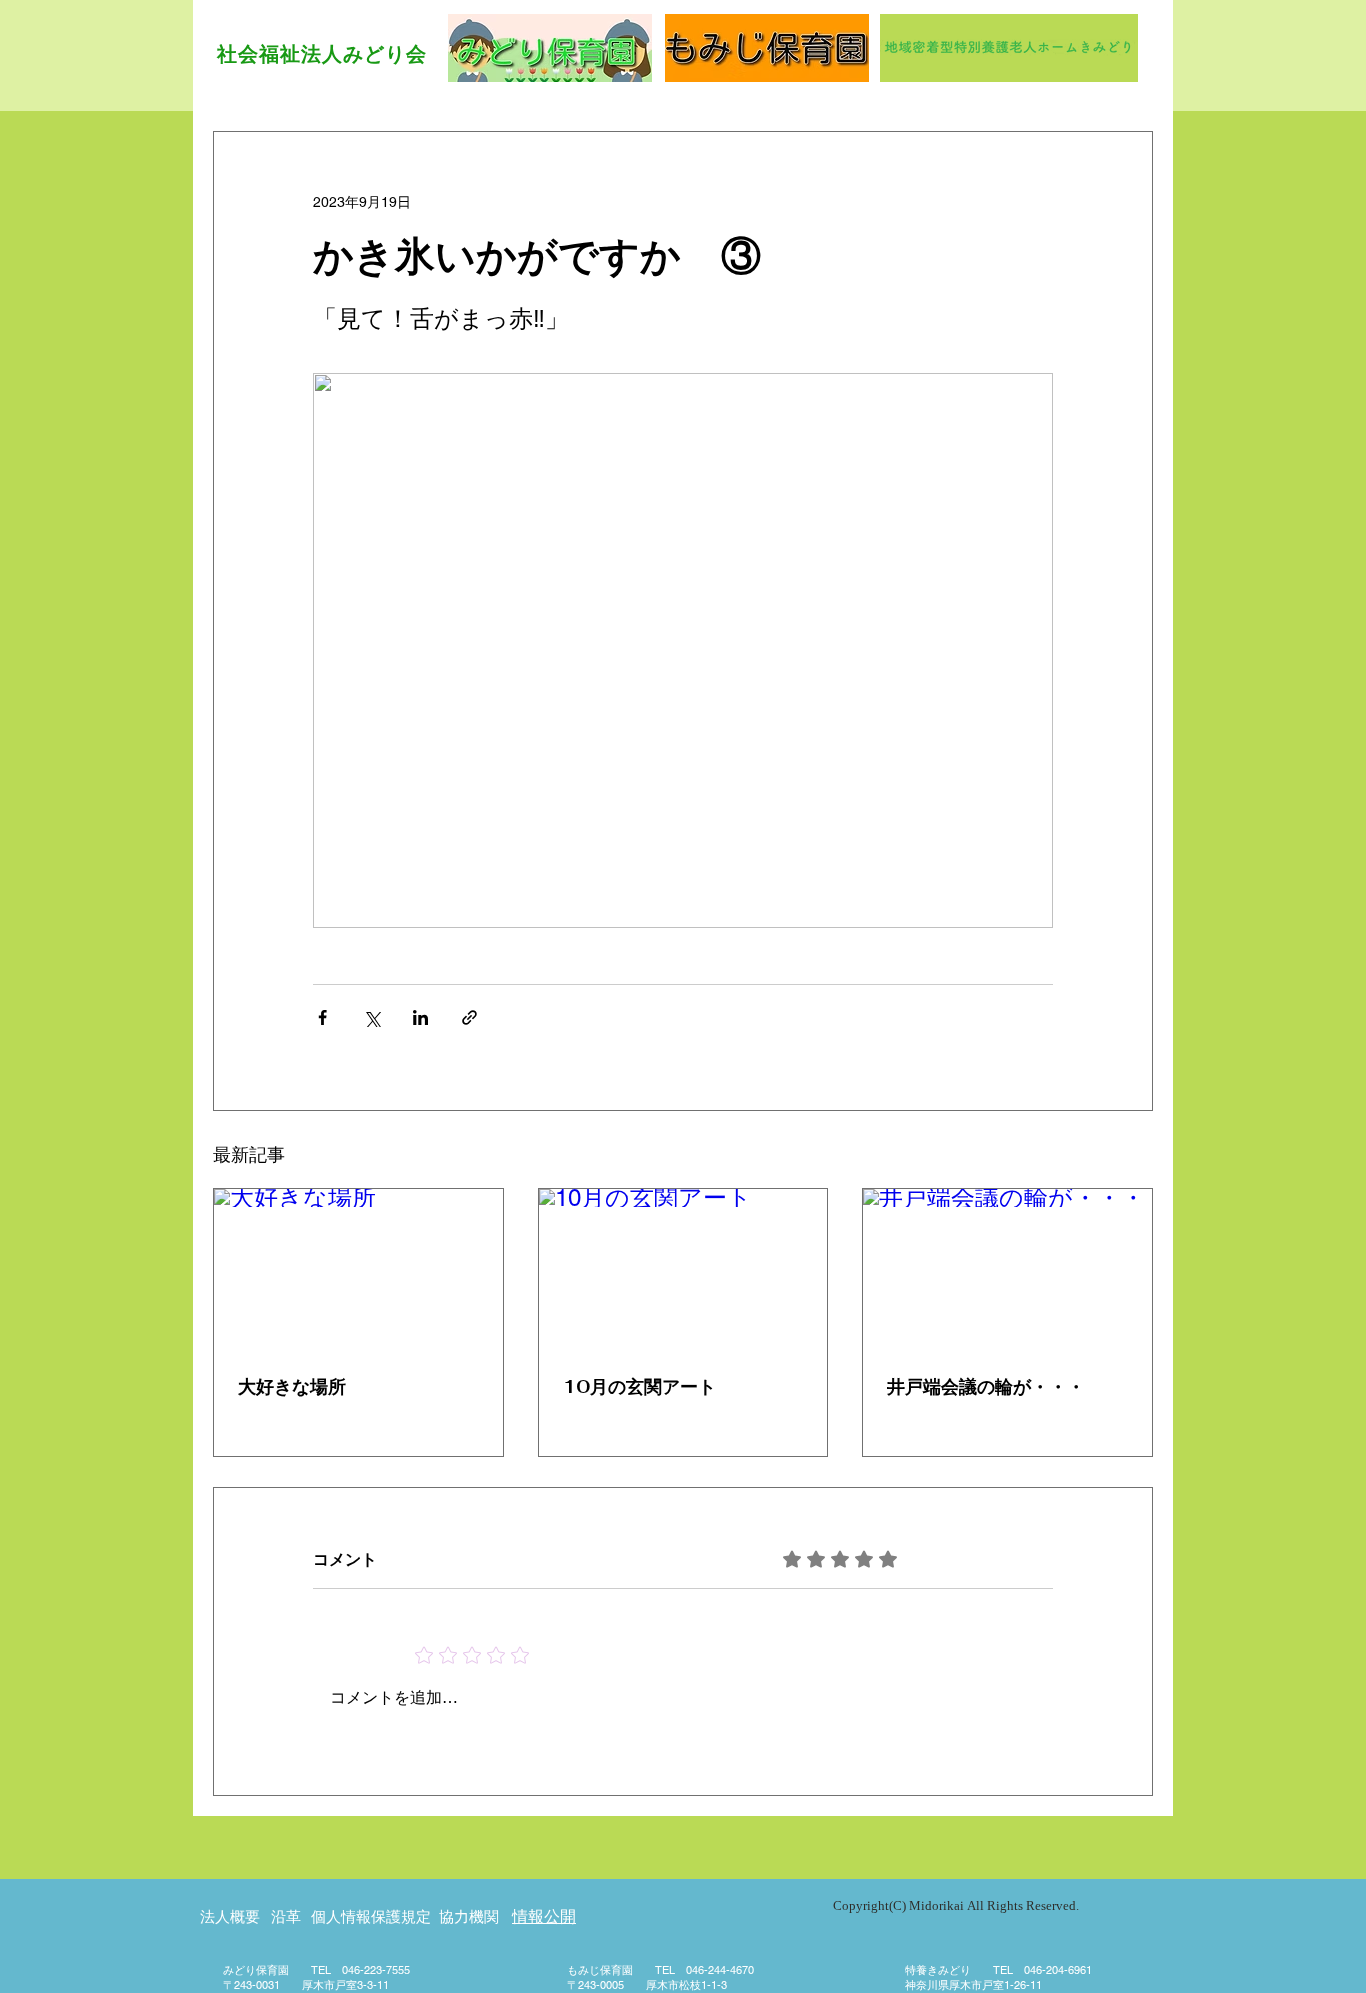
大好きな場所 (292, 1386)
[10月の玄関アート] (683, 1270)
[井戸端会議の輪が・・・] (1007, 1270)
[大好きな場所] (358, 1270)
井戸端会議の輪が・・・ (986, 1386)
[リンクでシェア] (469, 1017)
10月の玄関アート (639, 1386)
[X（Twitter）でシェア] (371, 1017)
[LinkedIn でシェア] (420, 1017)
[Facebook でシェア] (322, 1017)
